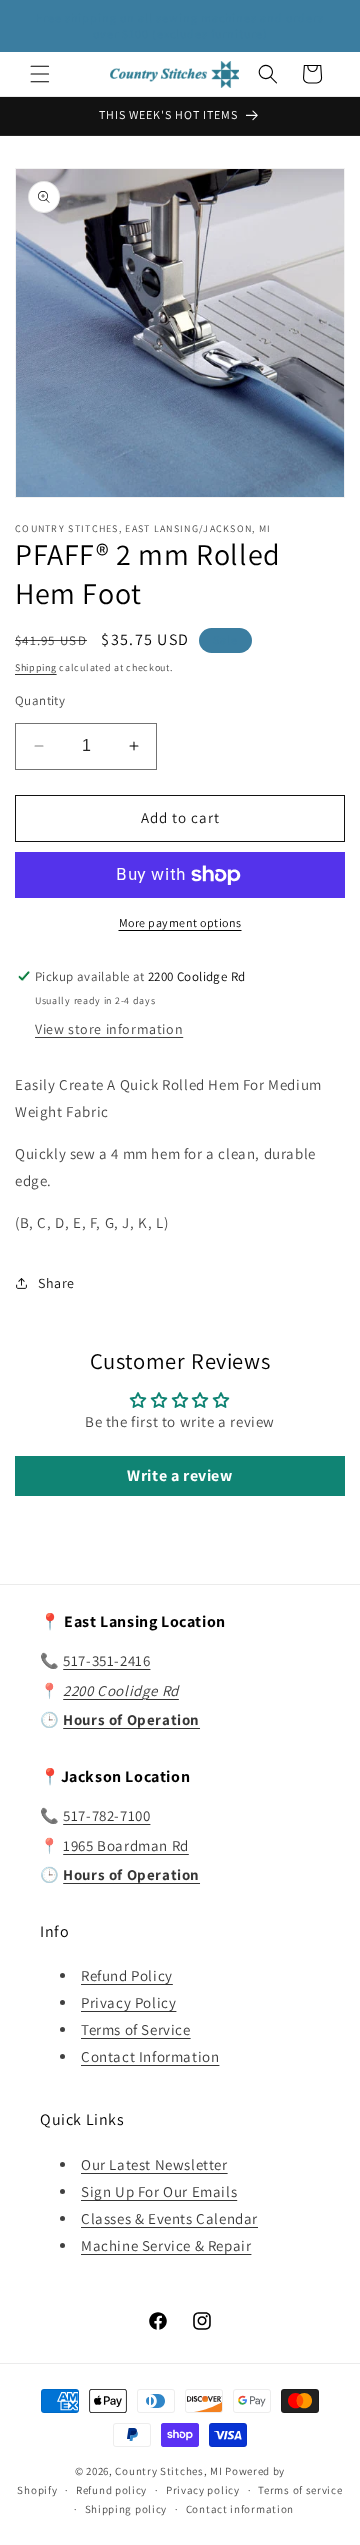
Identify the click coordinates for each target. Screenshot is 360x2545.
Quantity (40, 700)
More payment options (180, 922)
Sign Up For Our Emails (159, 2191)
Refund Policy (127, 1975)
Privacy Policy (128, 2002)
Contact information (240, 2509)
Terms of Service (136, 2029)
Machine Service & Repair (166, 2245)
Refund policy (111, 2490)
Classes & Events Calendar (169, 2218)
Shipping (36, 667)
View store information (109, 1029)
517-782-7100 (106, 1815)
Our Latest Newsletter (154, 2164)
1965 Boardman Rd (126, 1845)
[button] (40, 74)
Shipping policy (126, 2509)
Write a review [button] (179, 1475)
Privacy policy (203, 2490)
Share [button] (56, 1283)
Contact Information (150, 2056)
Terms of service (300, 2490)
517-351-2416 (106, 1660)
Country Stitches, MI (168, 2471)
